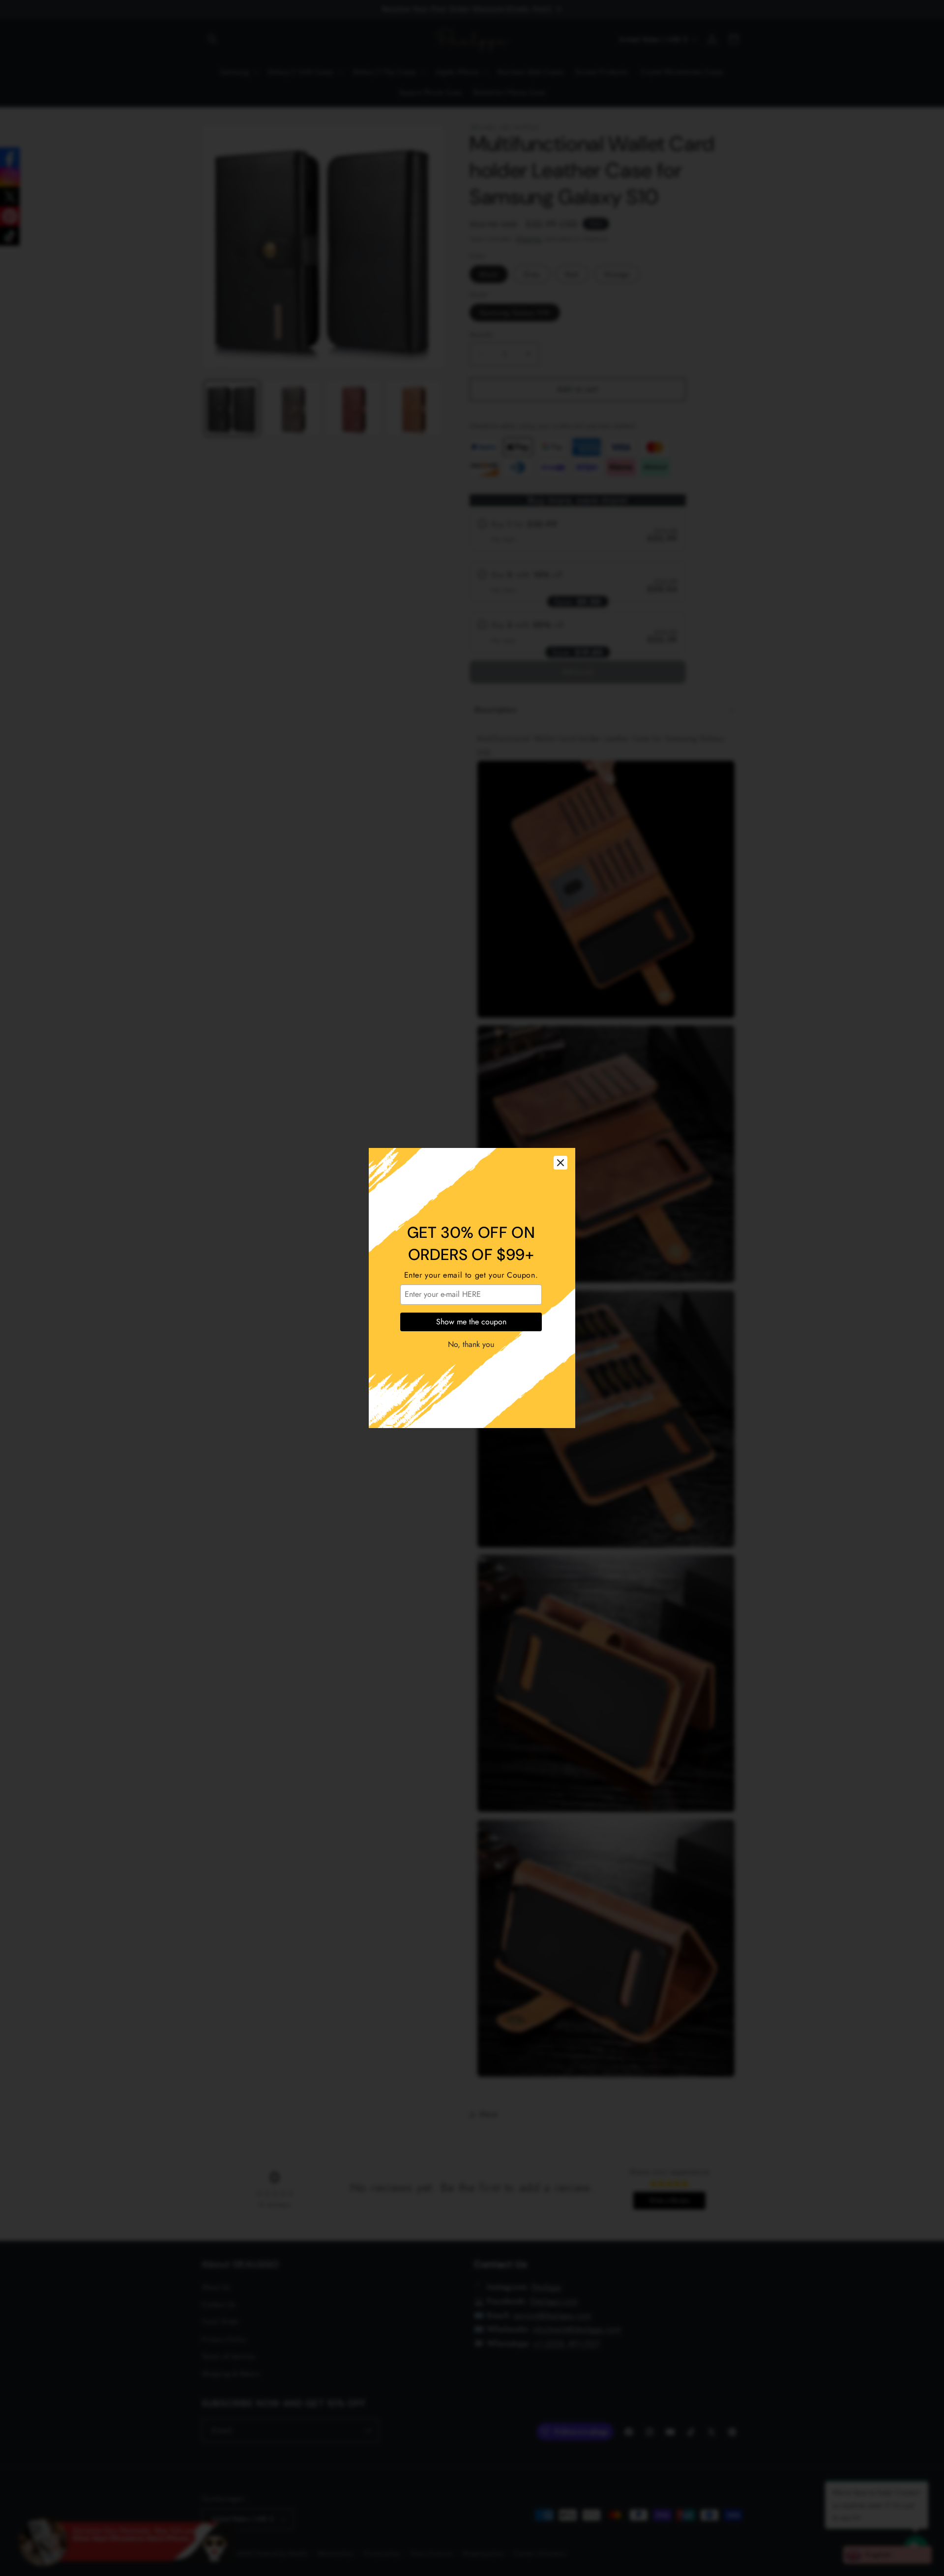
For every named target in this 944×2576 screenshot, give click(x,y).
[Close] (560, 1163)
